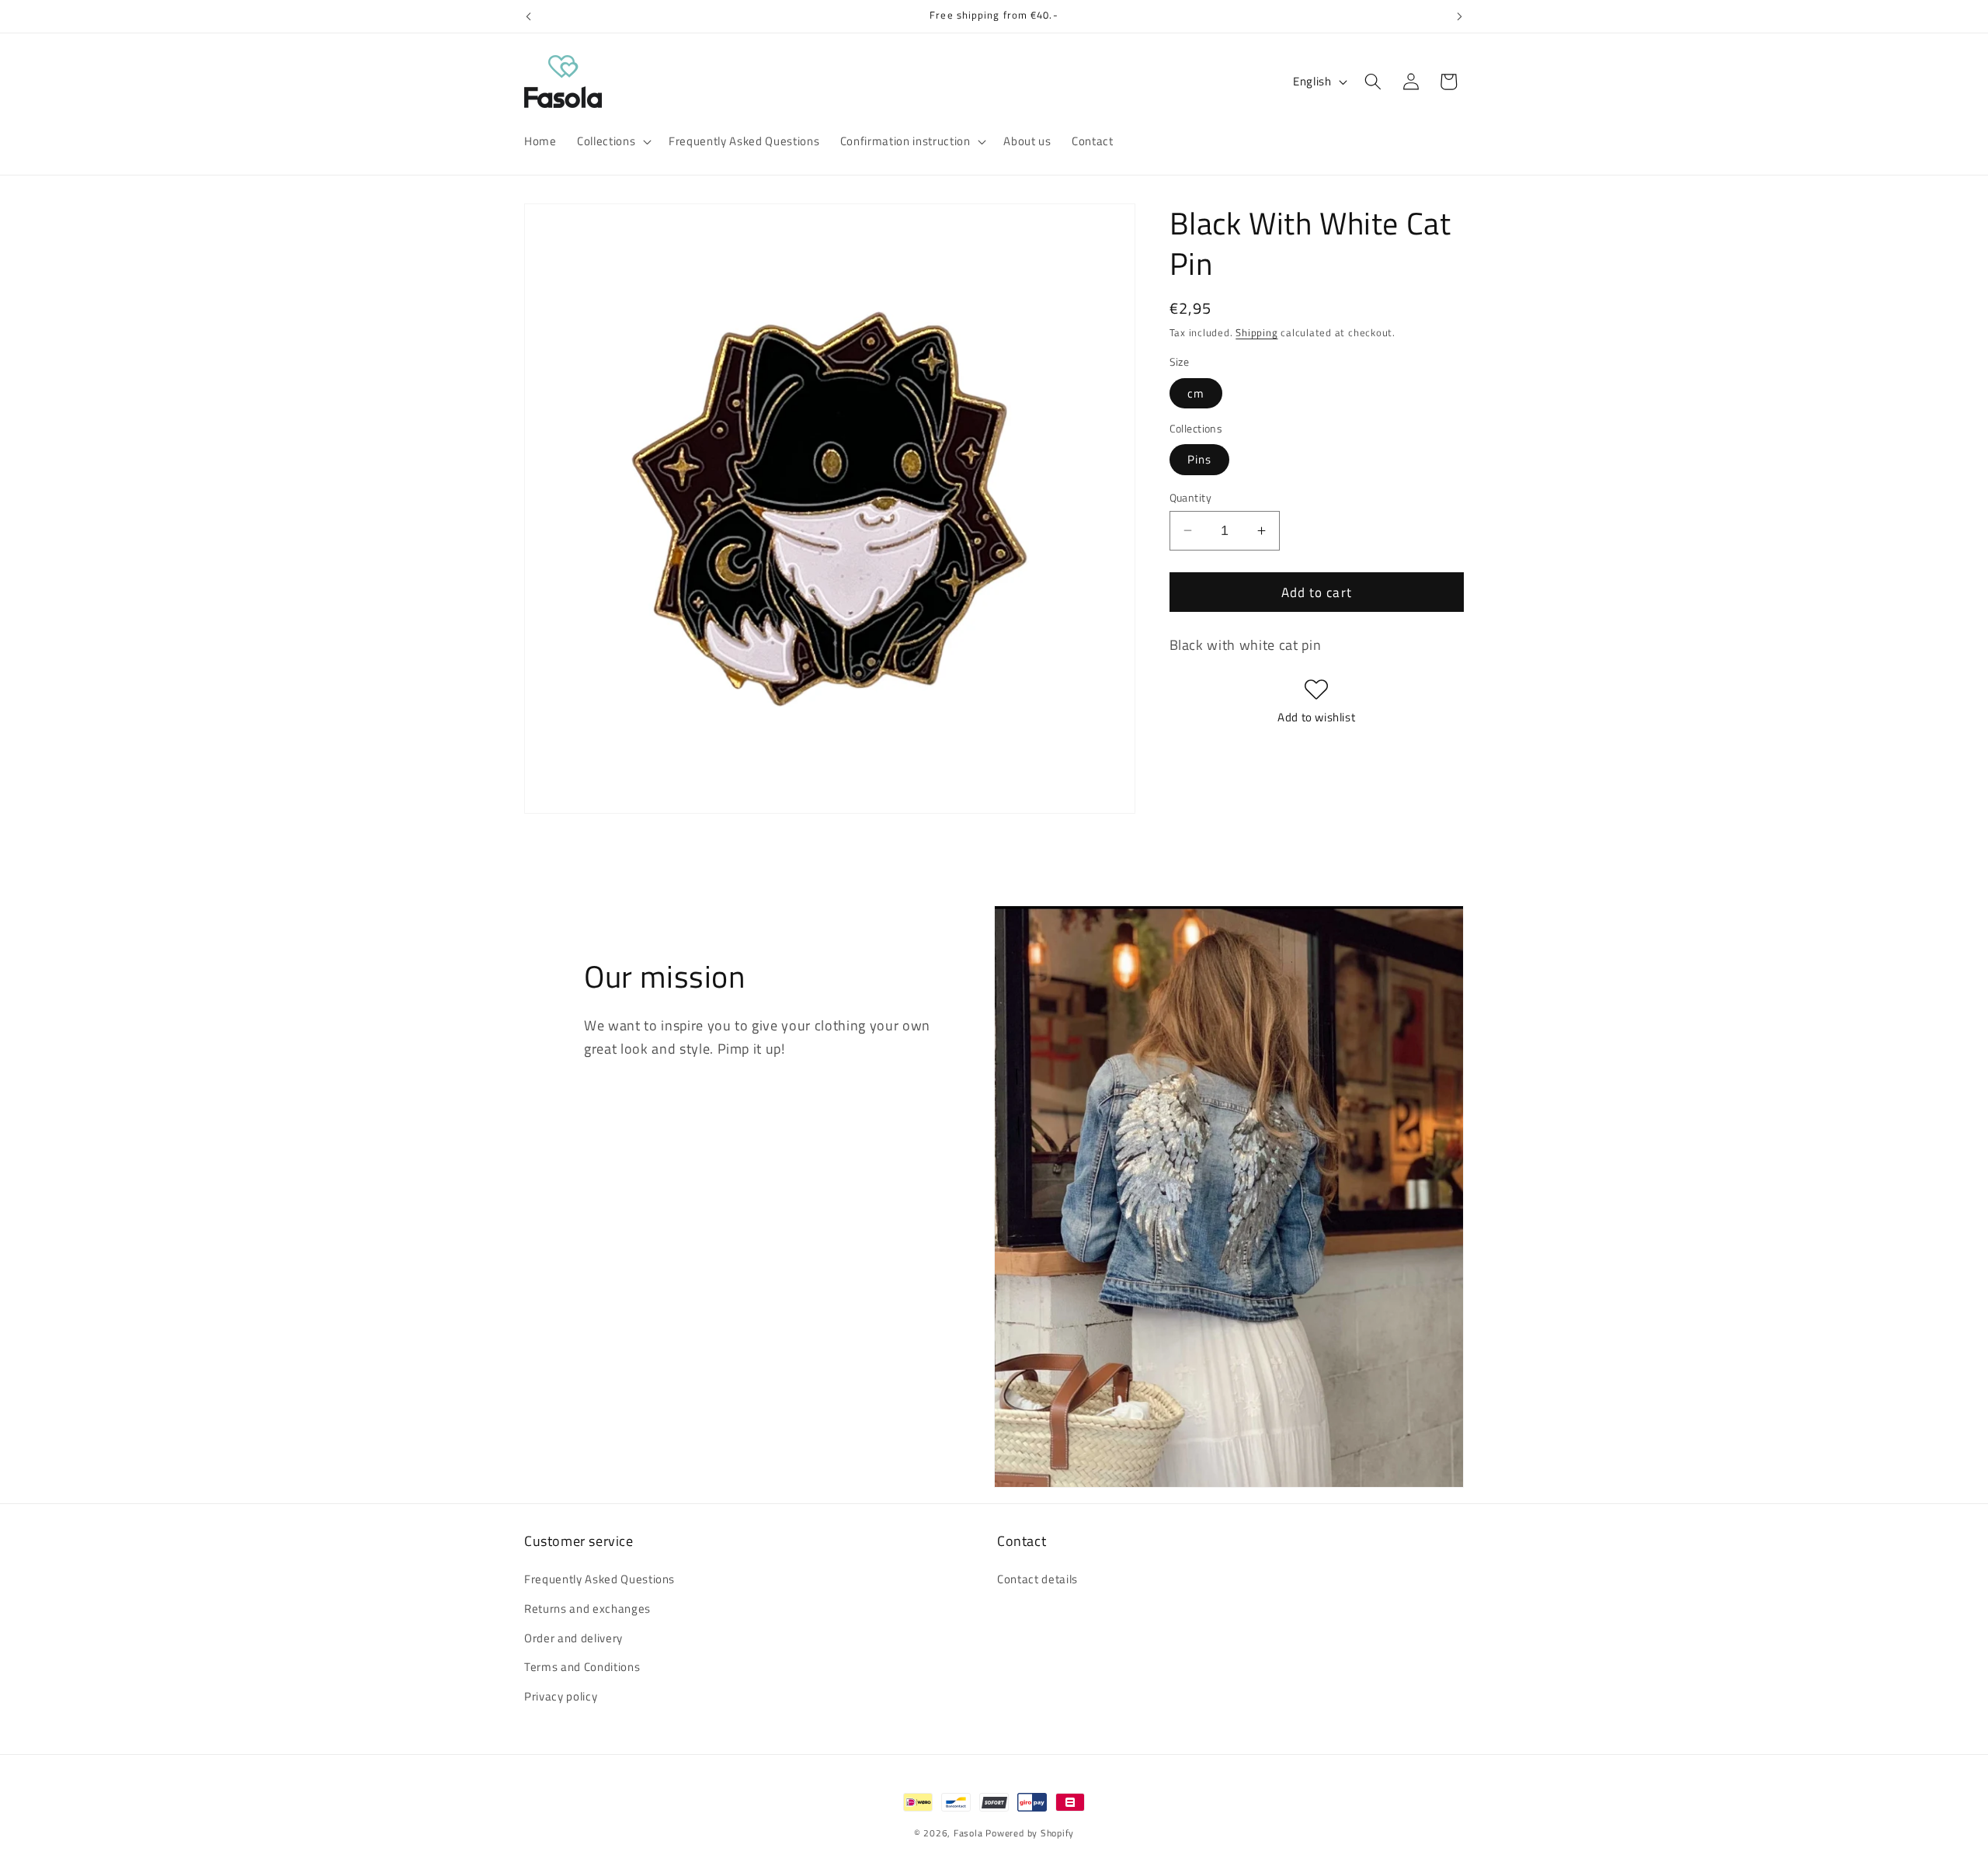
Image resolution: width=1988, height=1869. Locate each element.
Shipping (1256, 332)
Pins (1199, 459)
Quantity (1191, 497)
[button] (613, 141)
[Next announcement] (1460, 16)
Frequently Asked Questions (600, 1579)
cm (1196, 393)
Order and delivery (573, 1638)
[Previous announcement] (529, 16)
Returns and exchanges (587, 1608)
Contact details (1037, 1579)
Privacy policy (561, 1696)
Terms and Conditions (582, 1667)
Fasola (968, 1833)
